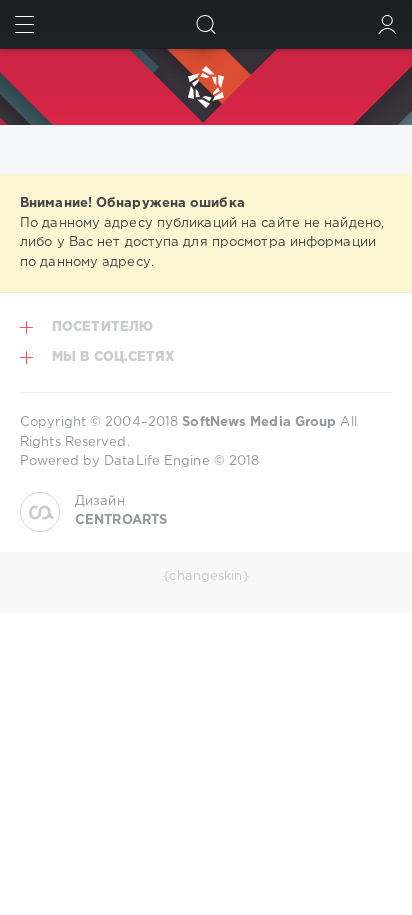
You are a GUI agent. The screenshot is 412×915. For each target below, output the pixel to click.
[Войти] (387, 24)
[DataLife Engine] (206, 87)
